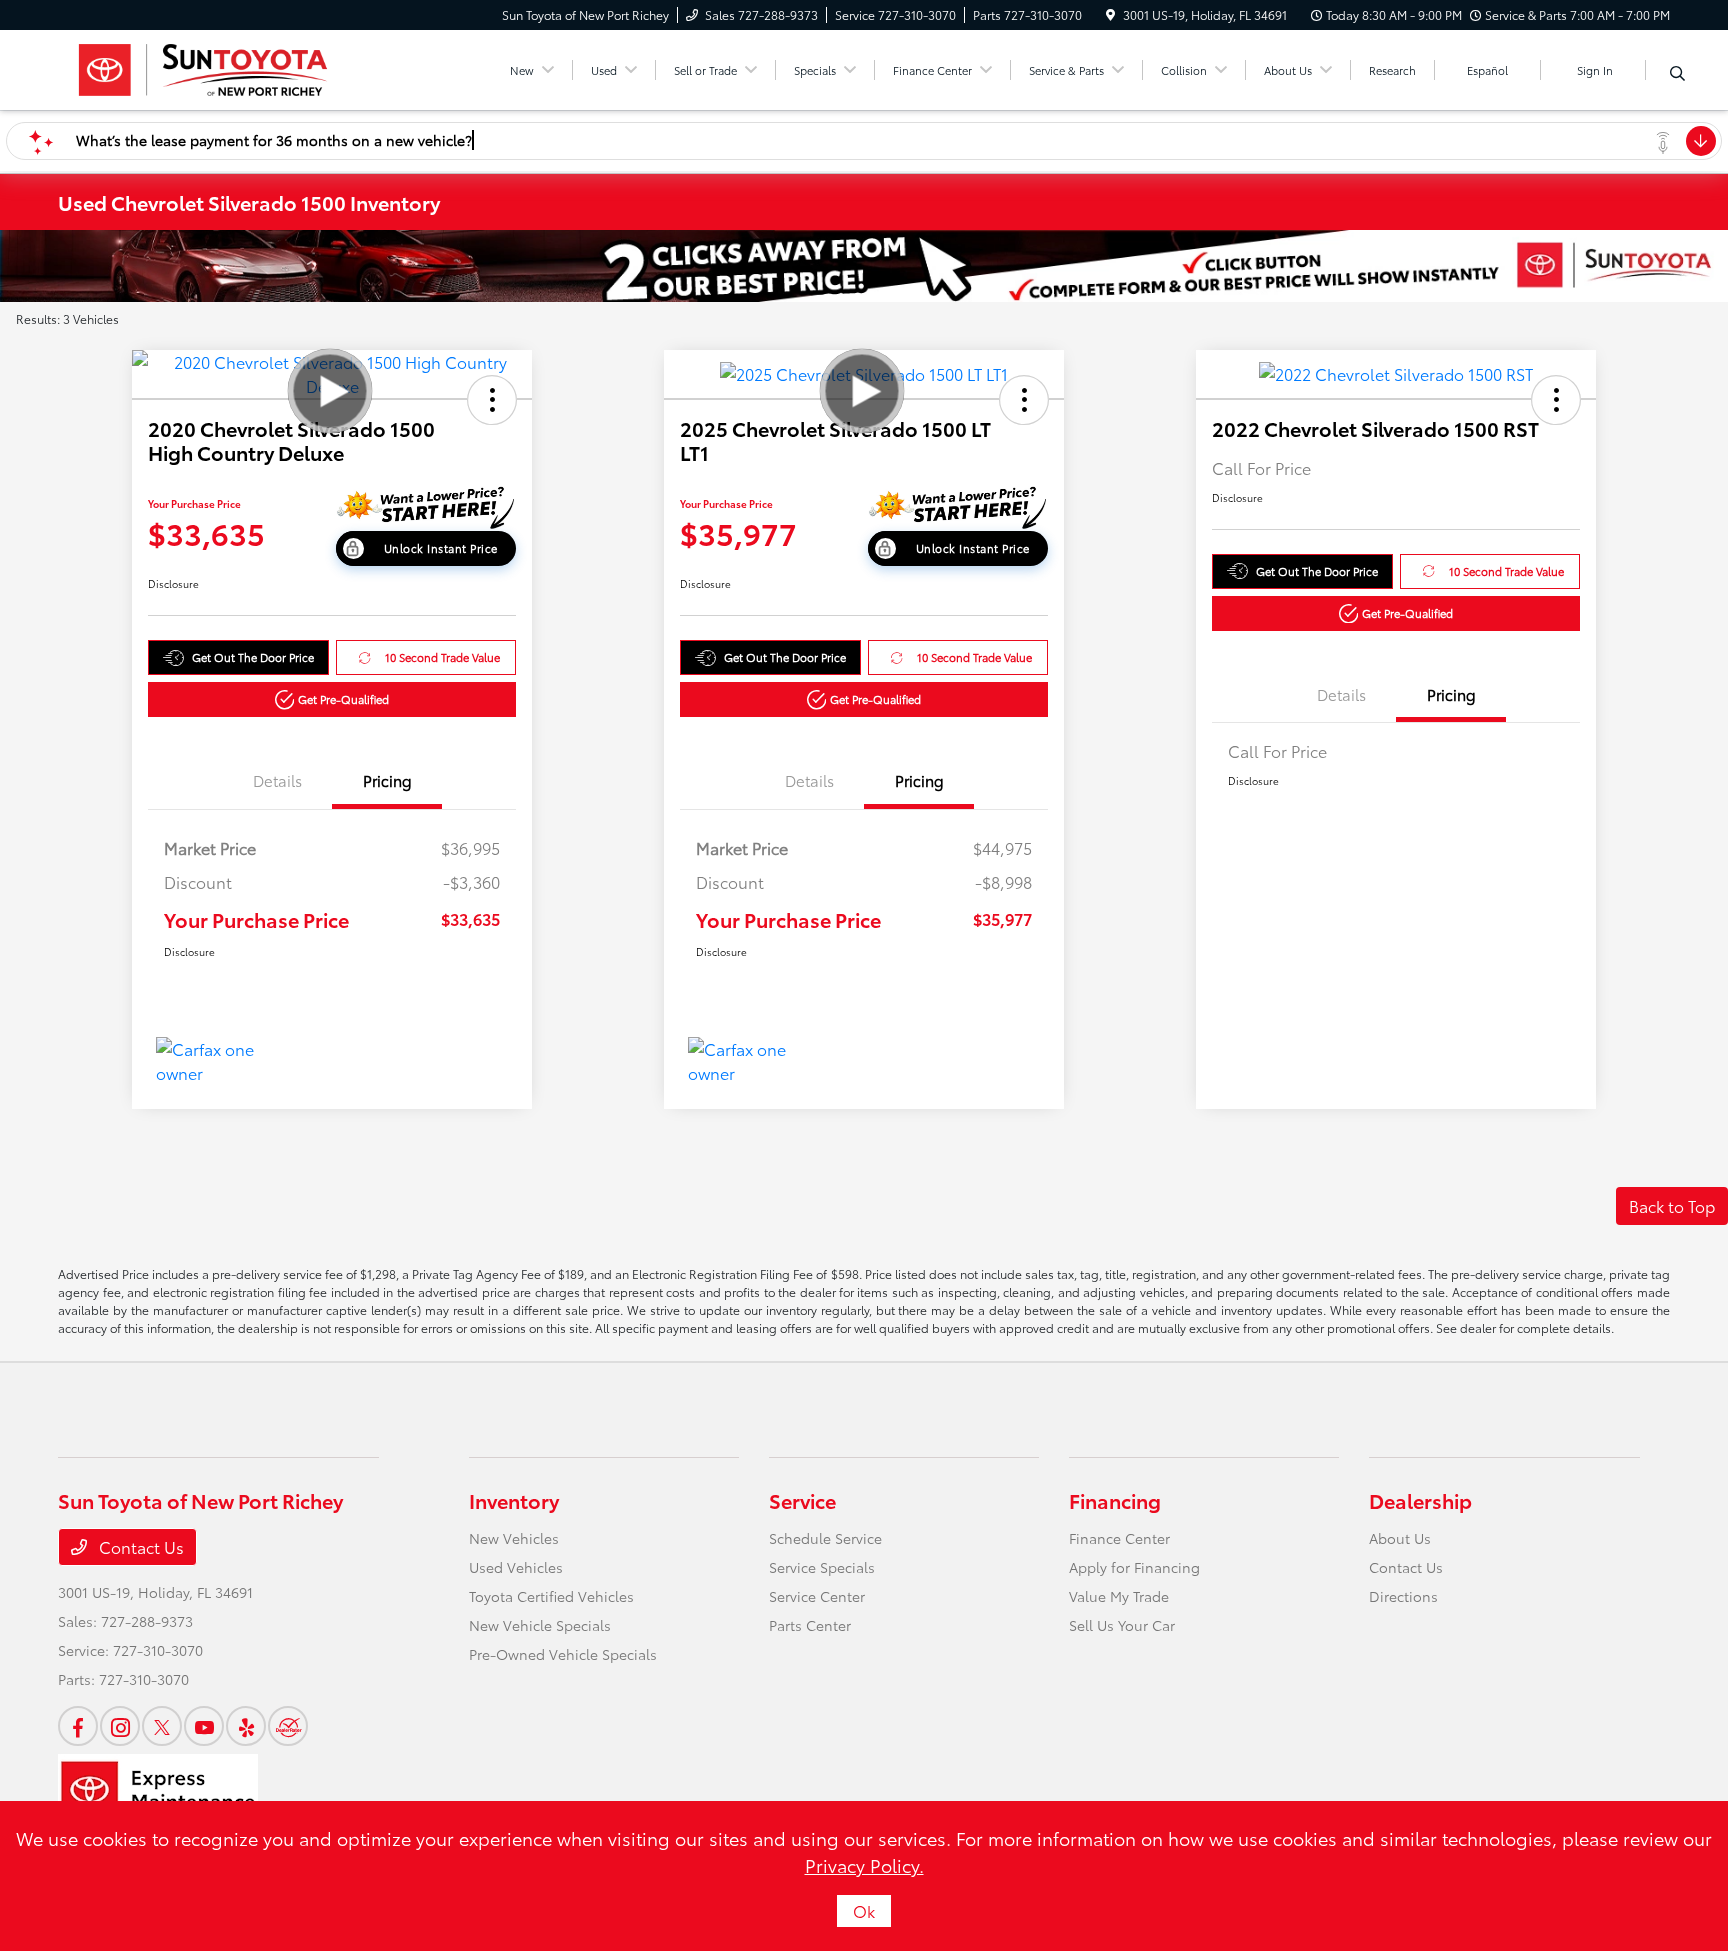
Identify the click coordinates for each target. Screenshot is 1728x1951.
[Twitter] (162, 1726)
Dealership (1420, 1500)
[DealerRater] (288, 1726)
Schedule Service (825, 1538)
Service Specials (822, 1567)
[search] (1677, 73)
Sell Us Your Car (1122, 1625)
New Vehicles (514, 1538)
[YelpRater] (246, 1726)
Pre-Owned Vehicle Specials (563, 1654)
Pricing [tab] (387, 780)
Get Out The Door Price (253, 657)
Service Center (817, 1596)
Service (802, 1500)
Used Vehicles (516, 1567)
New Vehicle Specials (540, 1625)
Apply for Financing (1134, 1567)
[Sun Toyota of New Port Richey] (201, 66)
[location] (1110, 14)
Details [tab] (277, 780)
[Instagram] (120, 1726)
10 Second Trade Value (442, 657)
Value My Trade (1119, 1596)
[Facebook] (78, 1726)
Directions (1403, 1596)
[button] (492, 400)
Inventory (514, 1500)
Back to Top (1672, 1205)
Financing (1115, 1500)
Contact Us (139, 1546)
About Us (1400, 1538)
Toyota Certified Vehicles (551, 1596)
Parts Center (810, 1625)
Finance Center (1119, 1538)
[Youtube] (204, 1726)
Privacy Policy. (864, 1865)
